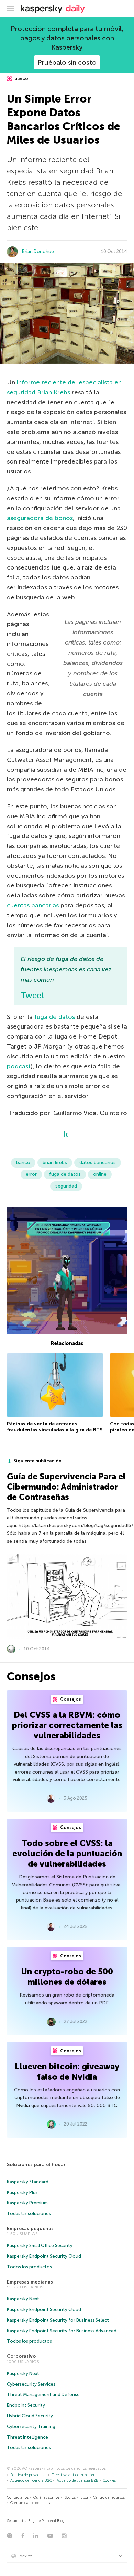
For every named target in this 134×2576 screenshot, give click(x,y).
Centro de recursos (109, 2497)
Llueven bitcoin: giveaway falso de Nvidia (67, 2072)
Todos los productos (29, 2267)
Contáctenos (18, 2497)
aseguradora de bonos (40, 518)
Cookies (109, 2481)
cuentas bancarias (33, 905)
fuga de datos (55, 1017)
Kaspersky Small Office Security (40, 2245)
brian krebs (55, 1163)
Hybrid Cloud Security (30, 2416)
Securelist (15, 2521)
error (31, 1174)
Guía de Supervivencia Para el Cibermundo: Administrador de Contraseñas (66, 1487)
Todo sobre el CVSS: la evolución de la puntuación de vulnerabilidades (67, 1854)
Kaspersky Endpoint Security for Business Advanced (62, 2331)
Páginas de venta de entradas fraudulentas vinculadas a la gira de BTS (55, 1427)
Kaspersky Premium (27, 2203)
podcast (19, 1066)
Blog (84, 2497)
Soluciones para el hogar (36, 2165)
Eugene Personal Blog (46, 2521)
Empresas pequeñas (30, 2229)
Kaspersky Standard (28, 2182)
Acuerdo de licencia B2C (31, 2481)
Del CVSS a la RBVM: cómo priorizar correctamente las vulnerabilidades (67, 1725)
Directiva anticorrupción (73, 2475)
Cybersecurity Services (31, 2384)
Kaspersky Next (23, 2299)
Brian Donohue (38, 251)
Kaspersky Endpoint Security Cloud (44, 2256)
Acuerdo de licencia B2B (77, 2481)
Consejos (70, 1699)
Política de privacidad (29, 2475)
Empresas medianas (30, 2282)
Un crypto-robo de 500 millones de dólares (67, 1977)
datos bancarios (98, 1163)
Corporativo (21, 2356)
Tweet (32, 995)
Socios (70, 2497)
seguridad (66, 1186)
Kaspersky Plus (22, 2192)
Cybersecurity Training (31, 2426)
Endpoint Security (26, 2405)
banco (21, 79)
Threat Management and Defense (43, 2394)
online (100, 1174)
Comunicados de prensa (31, 2503)
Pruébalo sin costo (67, 62)
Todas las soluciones (29, 2213)
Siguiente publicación (37, 1461)
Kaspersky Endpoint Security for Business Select (58, 2320)
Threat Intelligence (27, 2437)
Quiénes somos (46, 2497)
